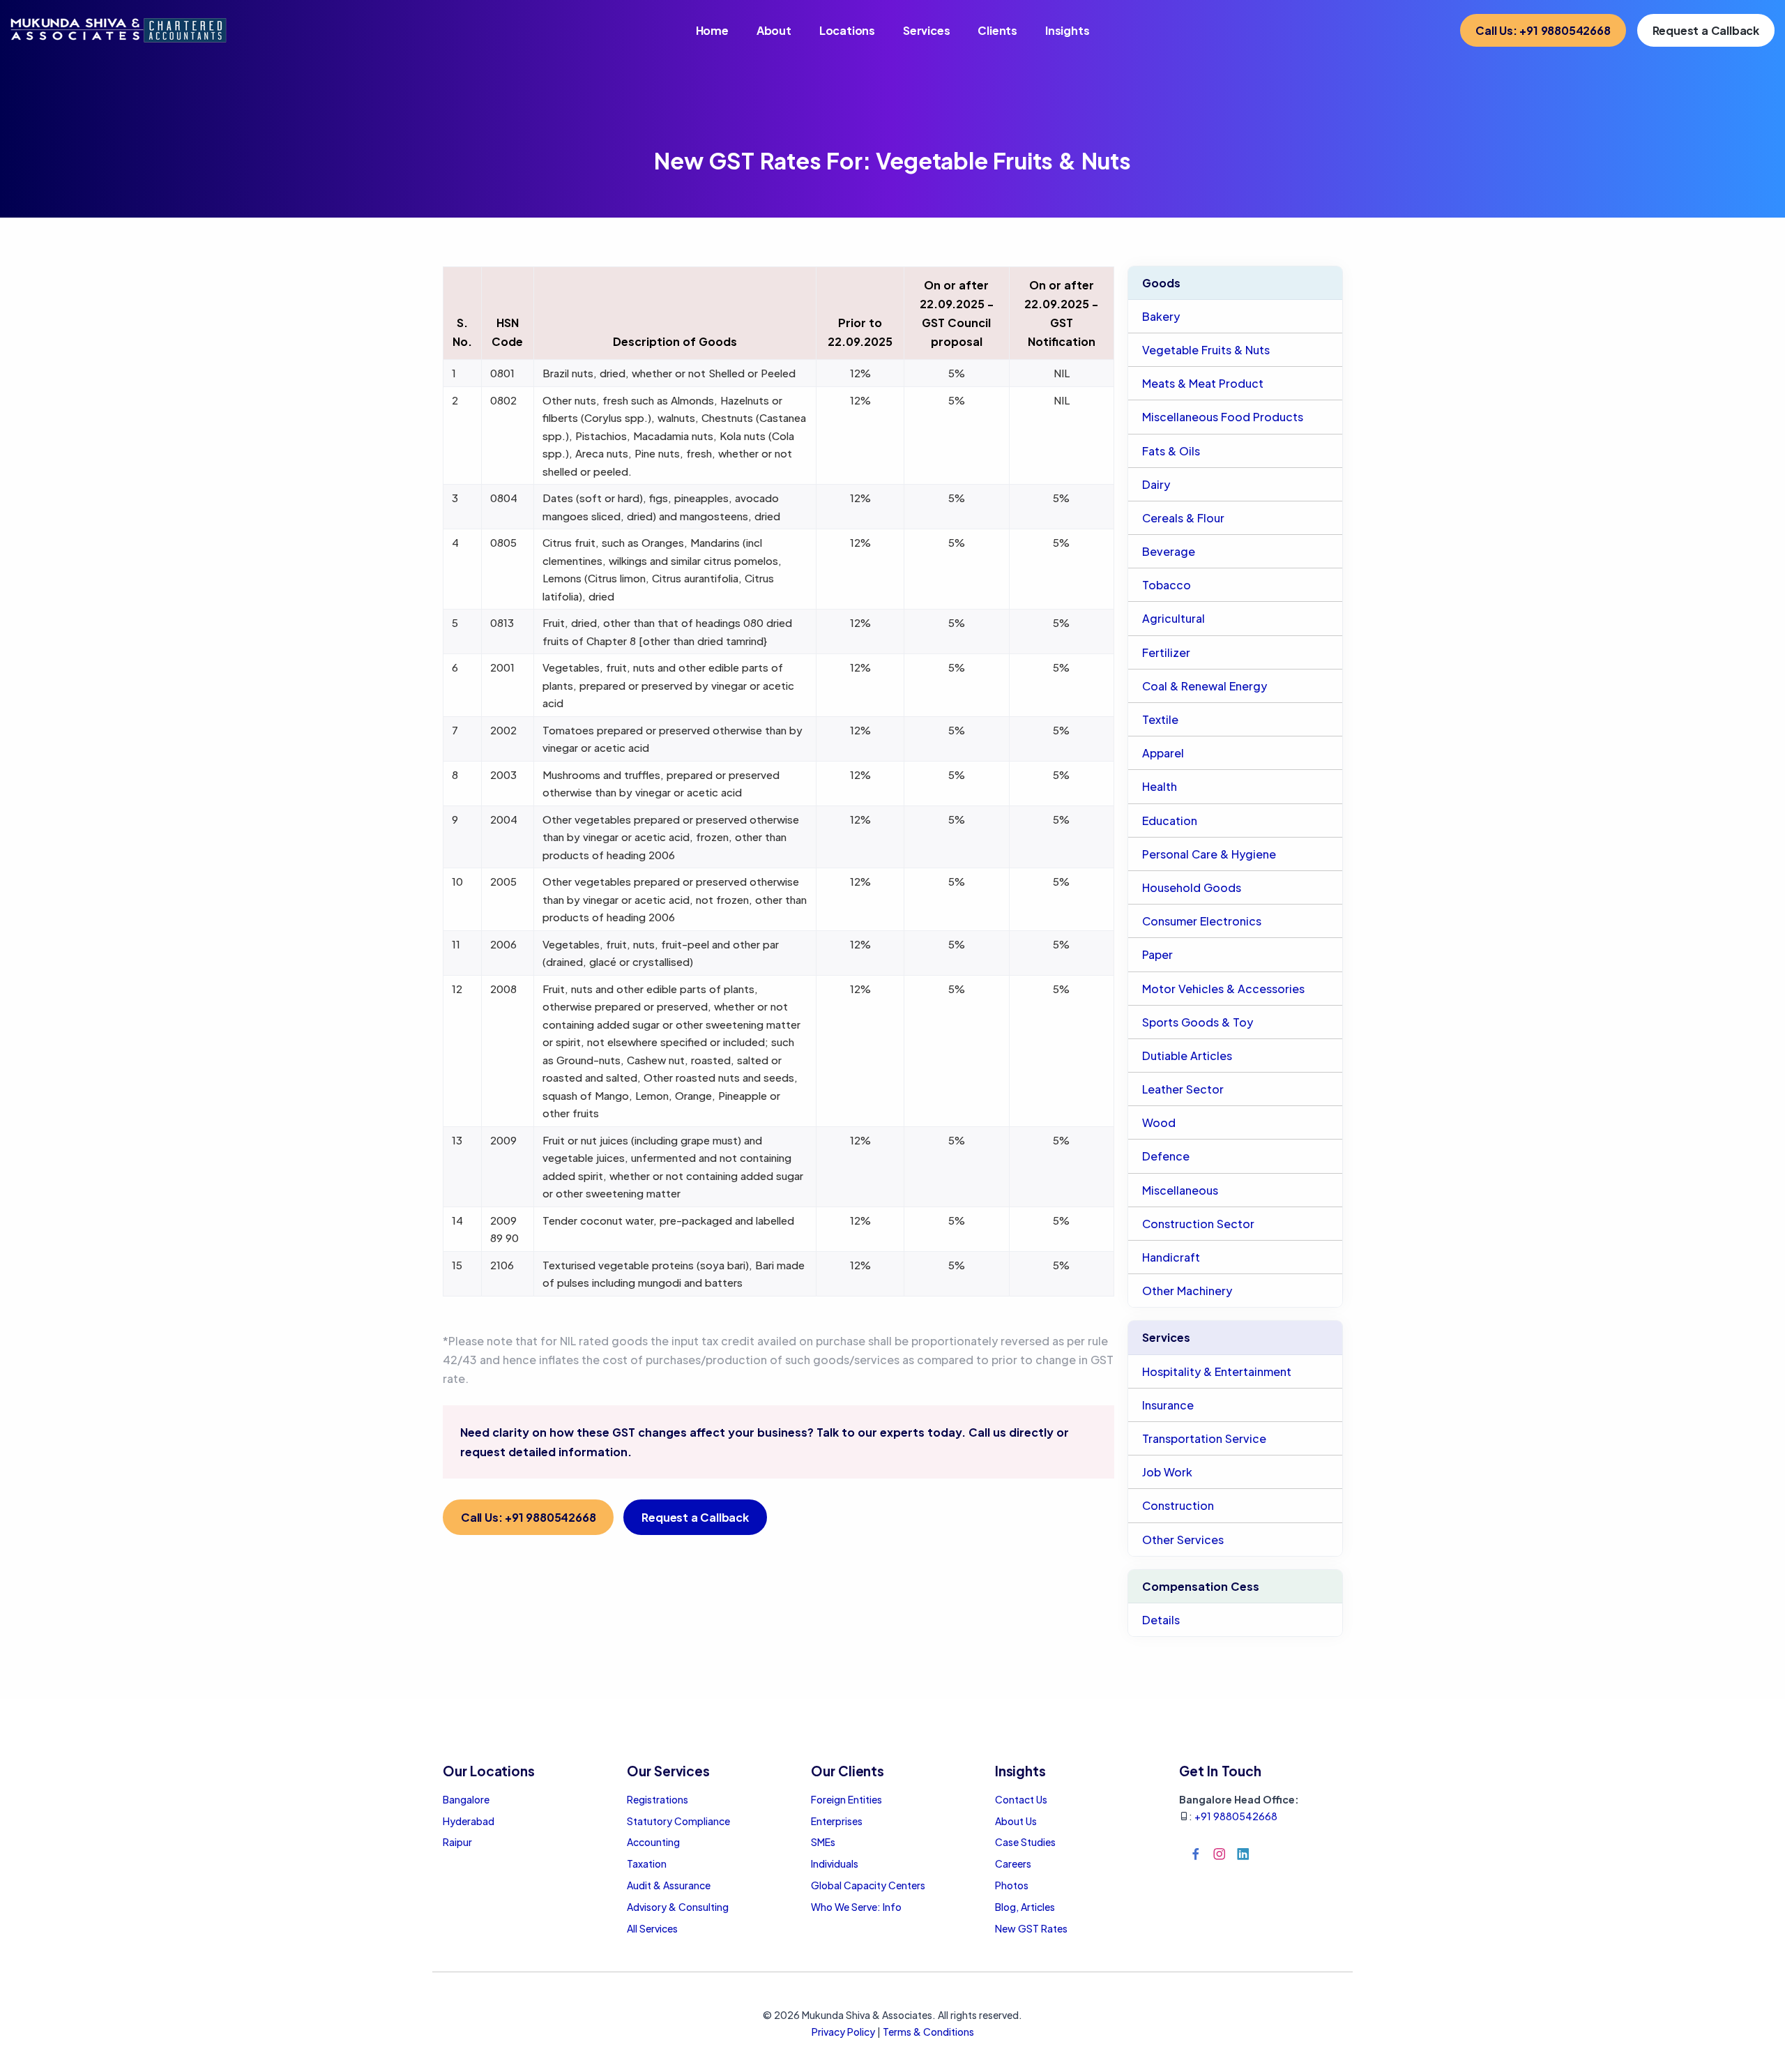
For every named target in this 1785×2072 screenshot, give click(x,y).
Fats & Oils (1171, 451)
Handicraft (1171, 1257)
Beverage (1169, 551)
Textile (1160, 719)
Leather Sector (1183, 1089)
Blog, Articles (1025, 1907)
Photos (1012, 1885)
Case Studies (1025, 1842)
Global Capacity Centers (868, 1885)
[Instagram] (1220, 1854)
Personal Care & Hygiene (1209, 854)
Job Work (1167, 1472)
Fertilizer (1166, 652)
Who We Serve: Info (856, 1907)
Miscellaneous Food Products (1223, 417)
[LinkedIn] (1243, 1854)
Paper (1157, 954)
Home (712, 30)
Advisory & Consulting (678, 1907)
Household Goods (1192, 887)
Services (926, 30)
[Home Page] (119, 29)
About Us (1016, 1821)
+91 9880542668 (1236, 1816)
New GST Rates (1031, 1928)
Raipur (457, 1842)
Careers (1013, 1863)
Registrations (658, 1799)
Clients (997, 30)
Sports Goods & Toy (1198, 1022)
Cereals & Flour (1183, 518)
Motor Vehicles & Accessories (1223, 989)
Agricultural (1173, 618)
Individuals (835, 1863)
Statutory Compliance (678, 1821)
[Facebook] (1196, 1854)
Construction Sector (1198, 1224)
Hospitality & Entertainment (1217, 1371)
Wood (1159, 1122)
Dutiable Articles (1187, 1056)
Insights (1067, 30)
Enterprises (837, 1821)
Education (1170, 821)
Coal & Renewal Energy (1205, 686)
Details (1161, 1620)
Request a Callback (1706, 30)
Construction (1178, 1505)
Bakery (1161, 316)
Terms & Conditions (928, 2032)
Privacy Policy (843, 2032)
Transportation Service (1204, 1438)
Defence (1166, 1156)
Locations (847, 30)
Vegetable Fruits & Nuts (1206, 350)
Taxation (647, 1863)
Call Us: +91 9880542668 (1543, 30)
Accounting (653, 1842)
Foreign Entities (846, 1799)
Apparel (1163, 753)
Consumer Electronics (1202, 921)
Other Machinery (1187, 1291)
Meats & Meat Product (1203, 383)
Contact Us (1021, 1799)
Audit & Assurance (669, 1885)
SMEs (823, 1842)
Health (1160, 786)
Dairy (1156, 484)
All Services (652, 1928)
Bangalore (466, 1799)
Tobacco (1167, 585)
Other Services (1183, 1540)
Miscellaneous (1180, 1190)
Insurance (1168, 1405)
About (774, 30)
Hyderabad (469, 1821)
